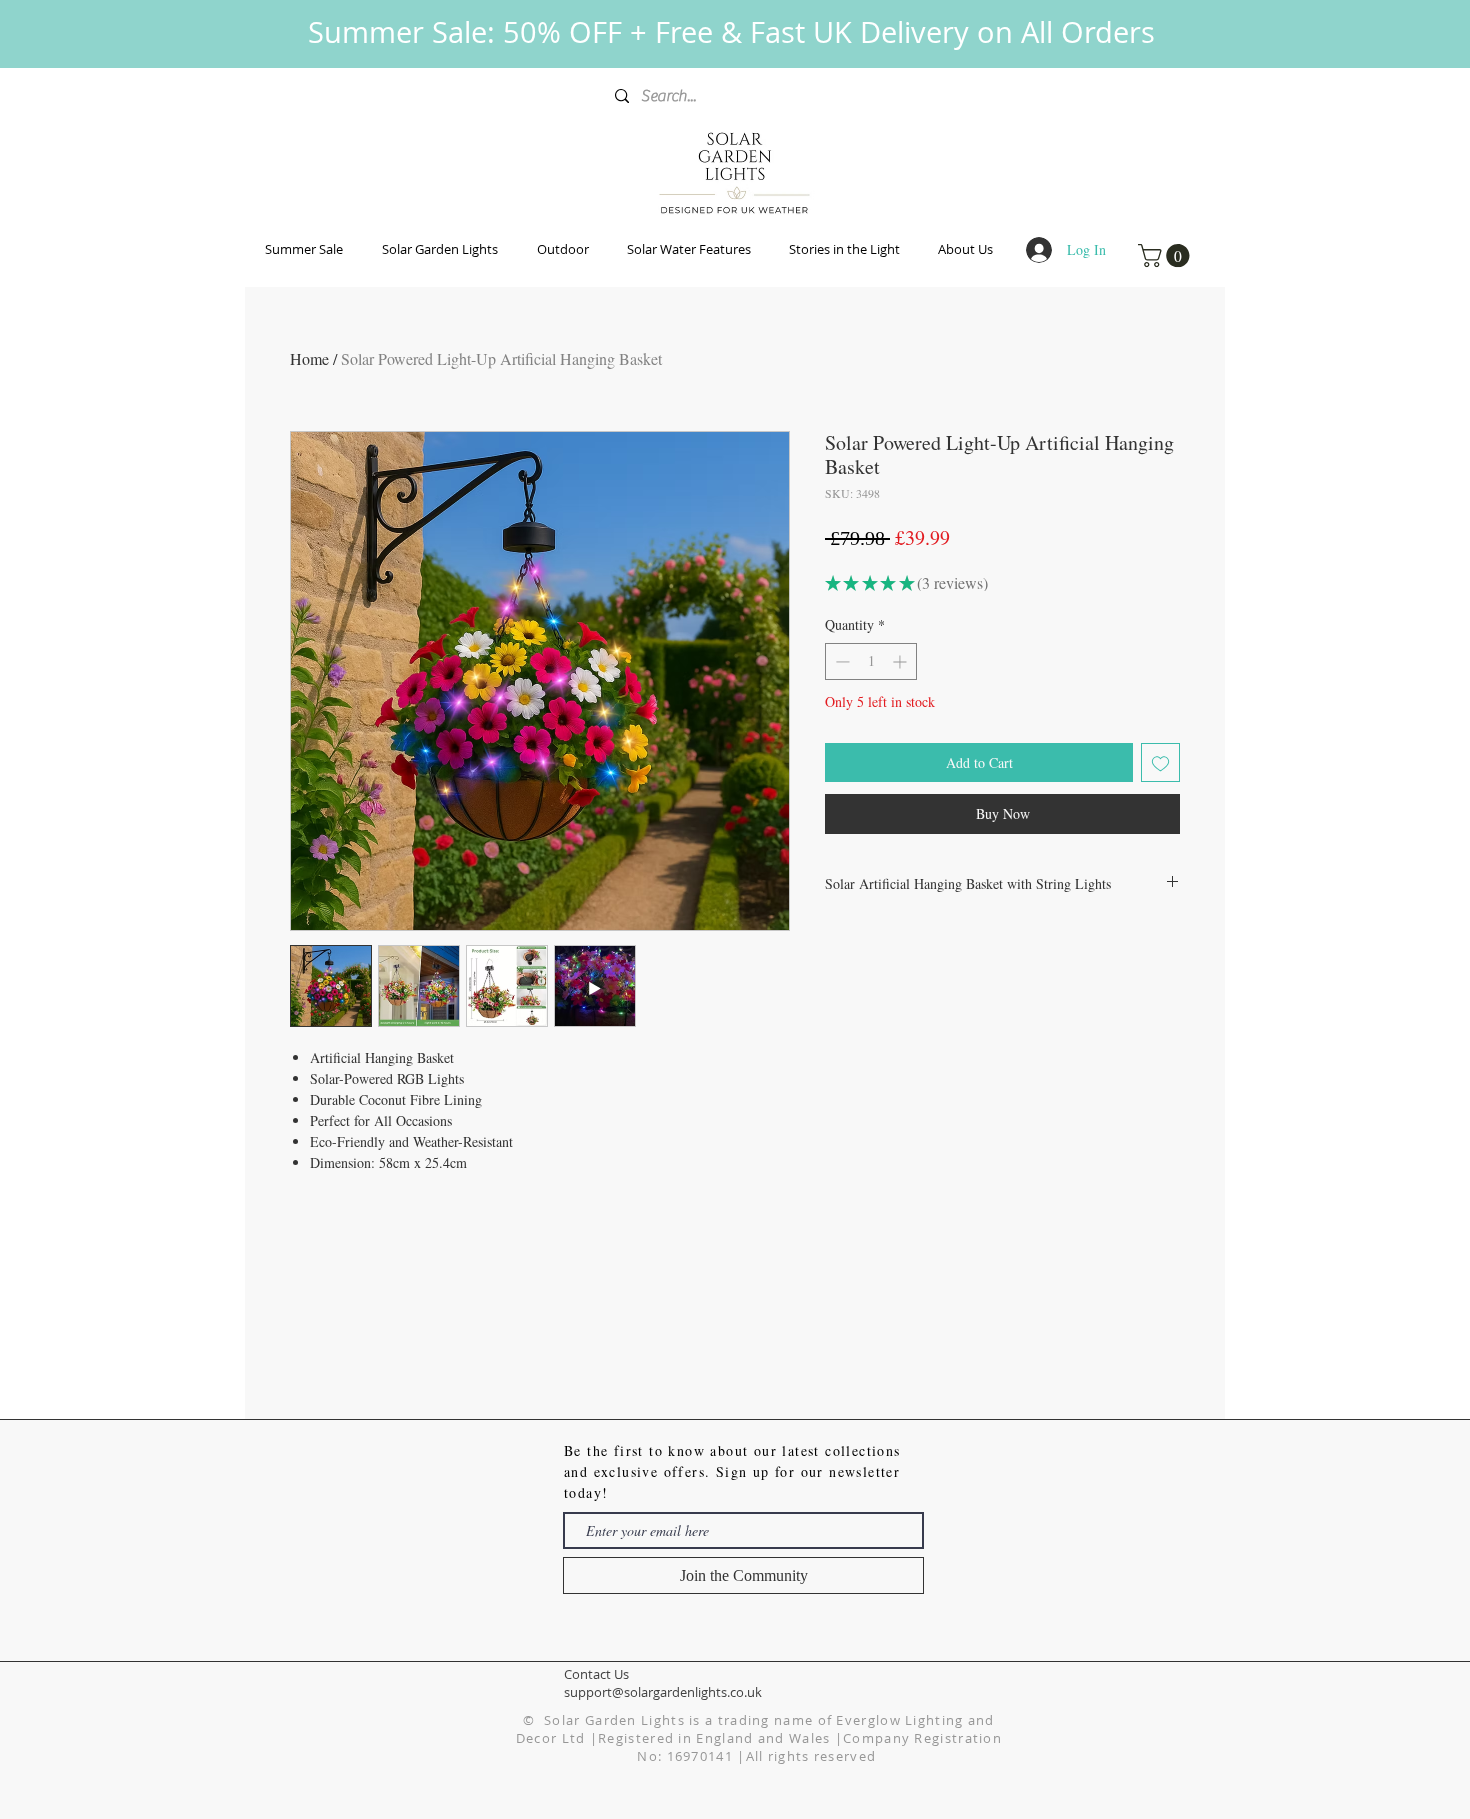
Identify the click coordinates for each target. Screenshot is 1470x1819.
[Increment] (901, 661)
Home (309, 358)
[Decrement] (840, 661)
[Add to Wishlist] (1160, 762)
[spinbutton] (871, 661)
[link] (1166, 255)
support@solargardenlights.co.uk (663, 1692)
